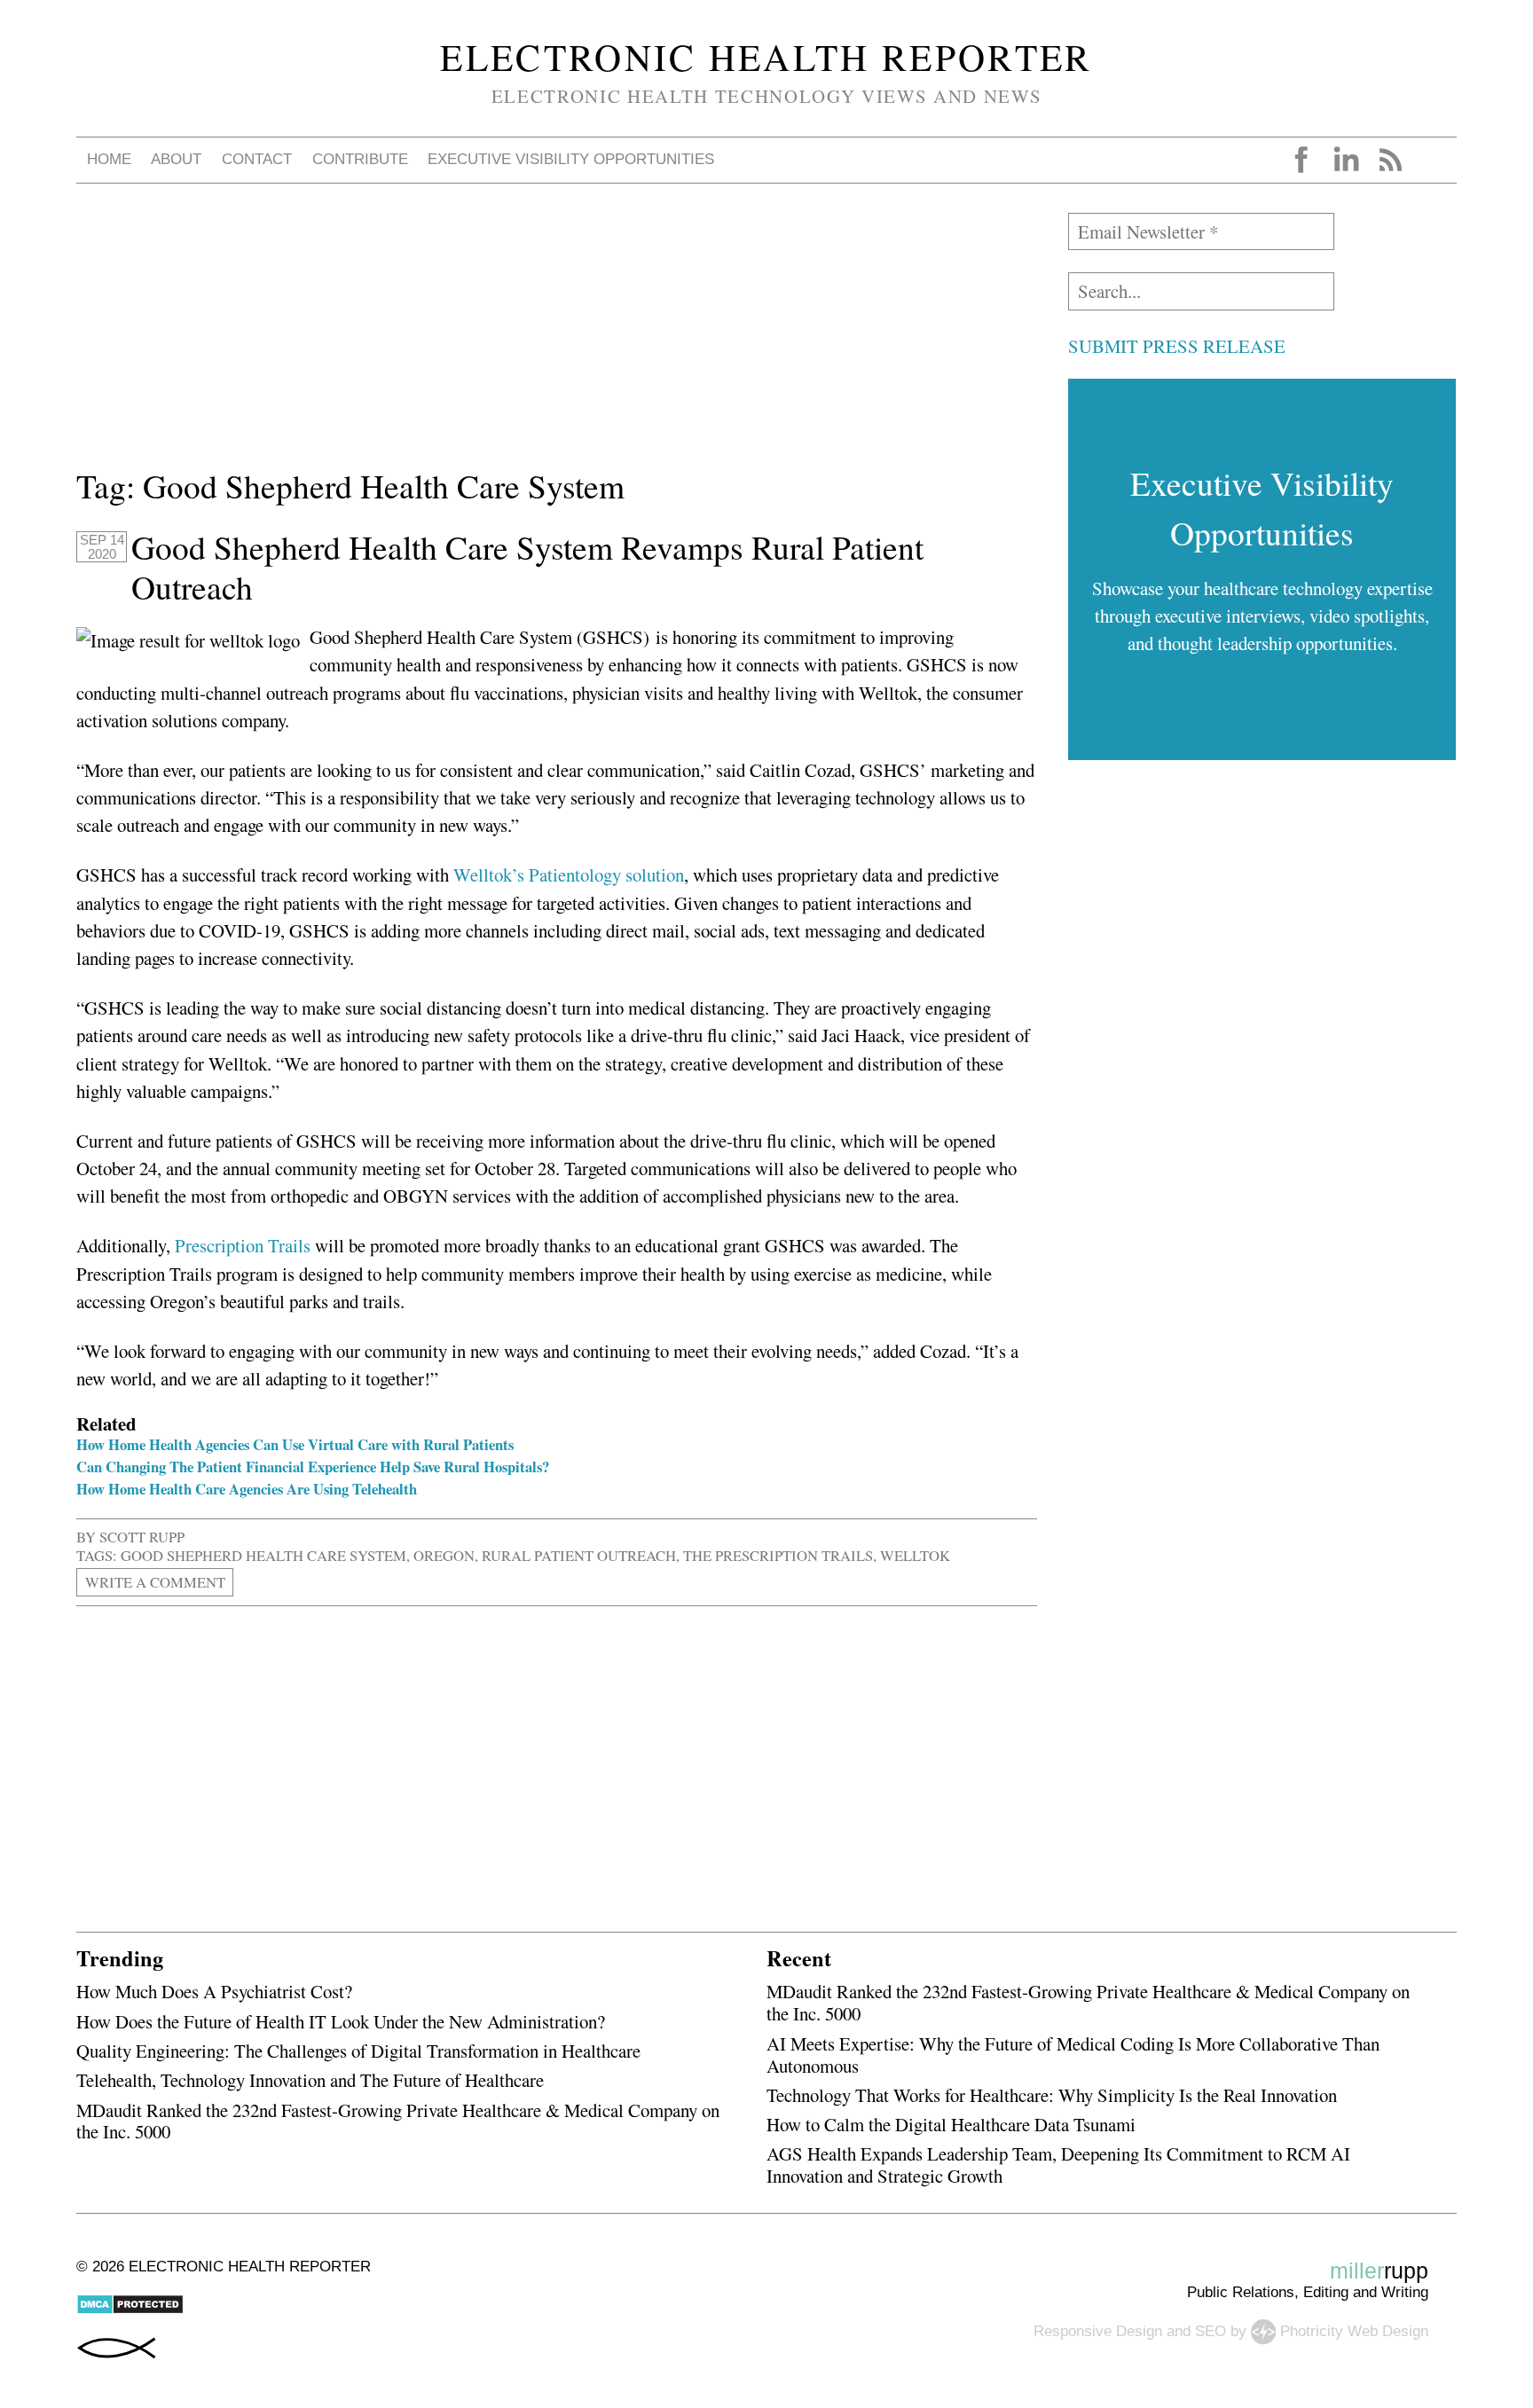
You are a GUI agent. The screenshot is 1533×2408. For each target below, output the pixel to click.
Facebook (1301, 160)
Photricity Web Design (1354, 2331)
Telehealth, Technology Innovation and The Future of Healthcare (310, 2080)
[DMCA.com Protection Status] (130, 2310)
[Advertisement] (557, 337)
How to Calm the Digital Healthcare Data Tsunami (951, 2124)
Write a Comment (155, 1582)
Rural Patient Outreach (579, 1555)
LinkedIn (1346, 160)
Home (109, 159)
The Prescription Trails (778, 1555)
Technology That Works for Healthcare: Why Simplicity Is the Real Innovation (1052, 2095)
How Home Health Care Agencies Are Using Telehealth (247, 1489)
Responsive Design (1098, 2331)
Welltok (915, 1555)
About (176, 159)
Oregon (444, 1555)
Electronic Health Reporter (766, 57)
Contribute (360, 159)
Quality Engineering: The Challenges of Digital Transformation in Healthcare (358, 2051)
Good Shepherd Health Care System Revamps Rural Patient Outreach (527, 567)
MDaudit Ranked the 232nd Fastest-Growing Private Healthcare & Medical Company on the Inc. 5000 (398, 2121)
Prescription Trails (243, 1245)
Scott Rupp (142, 1537)
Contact (257, 159)
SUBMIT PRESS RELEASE (1177, 346)
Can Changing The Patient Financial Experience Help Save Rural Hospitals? (313, 1467)
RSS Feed (1390, 160)
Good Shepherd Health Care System (263, 1555)
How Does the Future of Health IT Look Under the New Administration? (341, 2021)
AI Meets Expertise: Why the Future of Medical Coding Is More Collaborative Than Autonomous (1073, 2055)
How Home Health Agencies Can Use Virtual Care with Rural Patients (295, 1444)
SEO (1211, 2331)
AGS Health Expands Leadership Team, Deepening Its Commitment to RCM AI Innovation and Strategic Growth (1058, 2165)
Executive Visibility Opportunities (571, 159)
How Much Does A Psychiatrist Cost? (214, 1991)
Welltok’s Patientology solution (569, 875)
